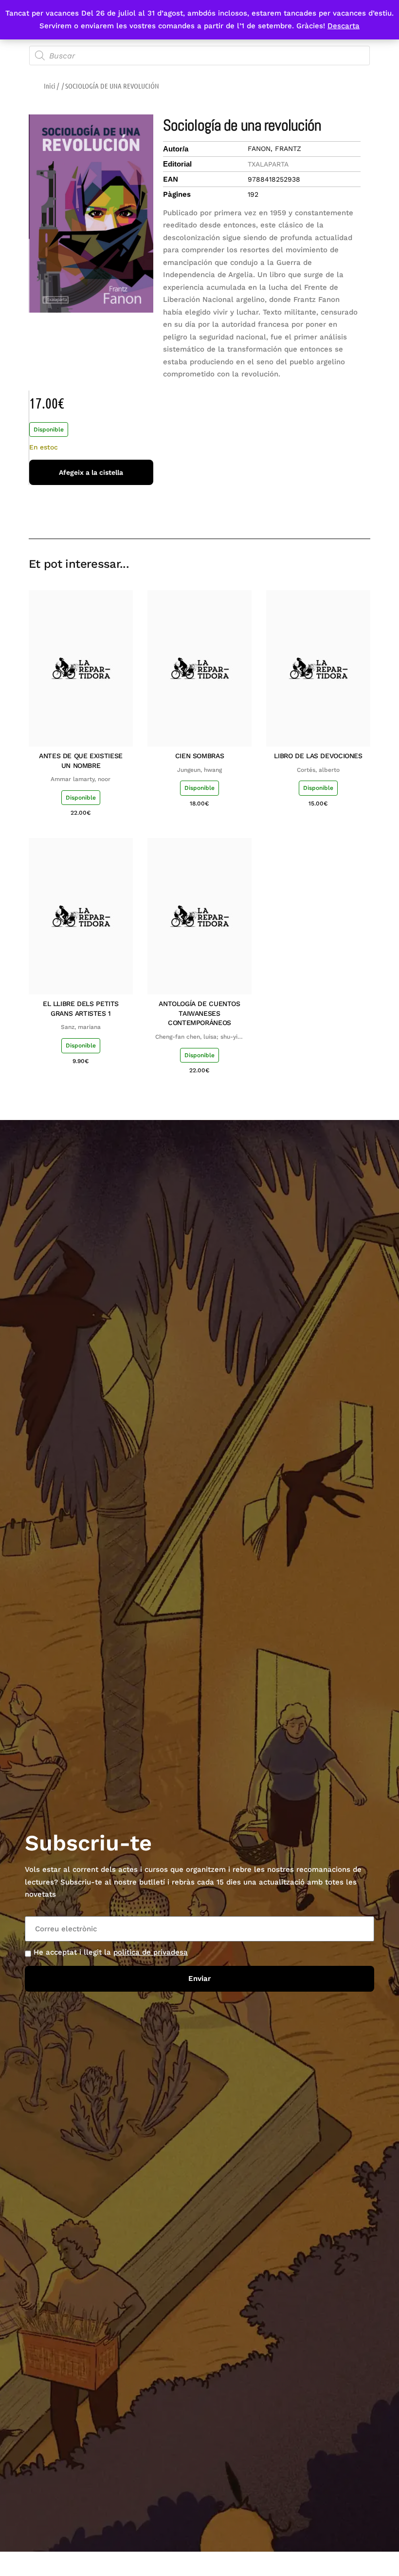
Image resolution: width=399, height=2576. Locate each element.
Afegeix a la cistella (91, 472)
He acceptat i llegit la (111, 1952)
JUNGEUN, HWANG (199, 770)
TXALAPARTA (268, 164)
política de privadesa (151, 1952)
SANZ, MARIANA (81, 1027)
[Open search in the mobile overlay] (199, 56)
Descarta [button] (344, 26)
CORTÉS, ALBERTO (318, 770)
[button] (294, 511)
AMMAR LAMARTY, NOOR (81, 779)
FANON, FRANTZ (274, 149)
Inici (50, 86)
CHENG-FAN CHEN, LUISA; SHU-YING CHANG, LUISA (199, 1037)
